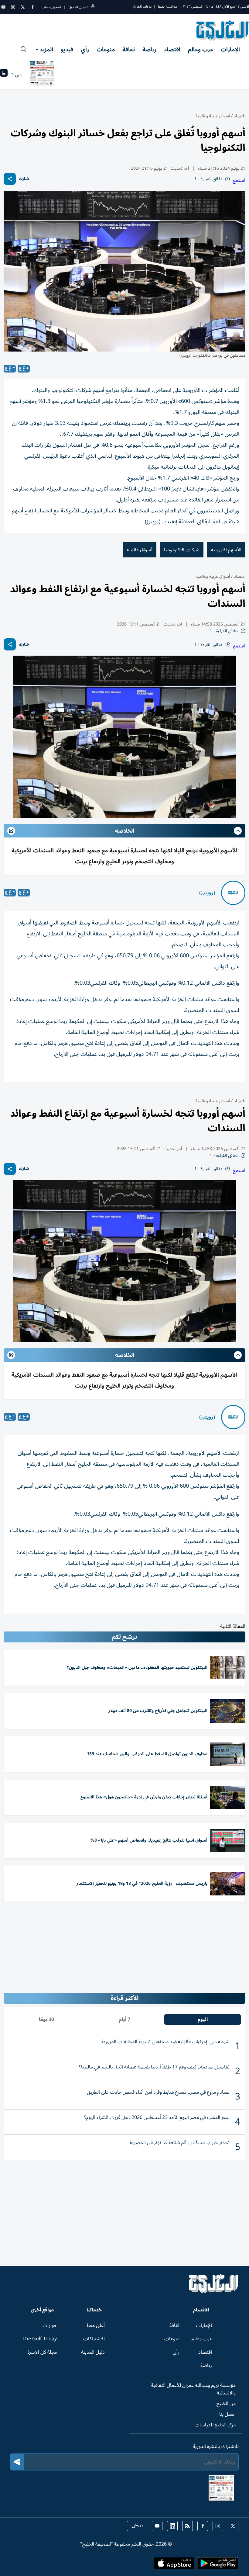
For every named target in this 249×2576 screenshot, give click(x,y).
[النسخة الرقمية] (42, 75)
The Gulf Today (40, 2339)
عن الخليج (226, 2404)
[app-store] (174, 2565)
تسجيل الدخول (78, 7)
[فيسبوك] (32, 7)
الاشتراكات (94, 2339)
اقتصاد (172, 50)
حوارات (50, 2325)
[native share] (10, 179)
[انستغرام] (13, 7)
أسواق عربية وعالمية (213, 116)
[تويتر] (23, 7)
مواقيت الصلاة (167, 7)
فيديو (67, 50)
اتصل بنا (227, 2414)
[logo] (223, 30)
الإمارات (230, 50)
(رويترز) (207, 893)
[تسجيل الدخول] (93, 7)
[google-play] (218, 2565)
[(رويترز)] (233, 893)
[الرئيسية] (214, 2292)
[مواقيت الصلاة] (4, 75)
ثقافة (129, 50)
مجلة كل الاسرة (42, 2352)
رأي (85, 50)
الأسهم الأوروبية (226, 550)
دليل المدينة (93, 2352)
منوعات (106, 50)
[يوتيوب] (3, 7)
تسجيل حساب (51, 7)
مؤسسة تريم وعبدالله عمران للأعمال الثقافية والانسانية (193, 2389)
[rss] (188, 2526)
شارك (24, 179)
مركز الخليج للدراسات (215, 2425)
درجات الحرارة (142, 7)
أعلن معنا (96, 2325)
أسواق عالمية (140, 550)
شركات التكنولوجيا (182, 550)
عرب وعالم (201, 50)
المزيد (46, 50)
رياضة (149, 50)
